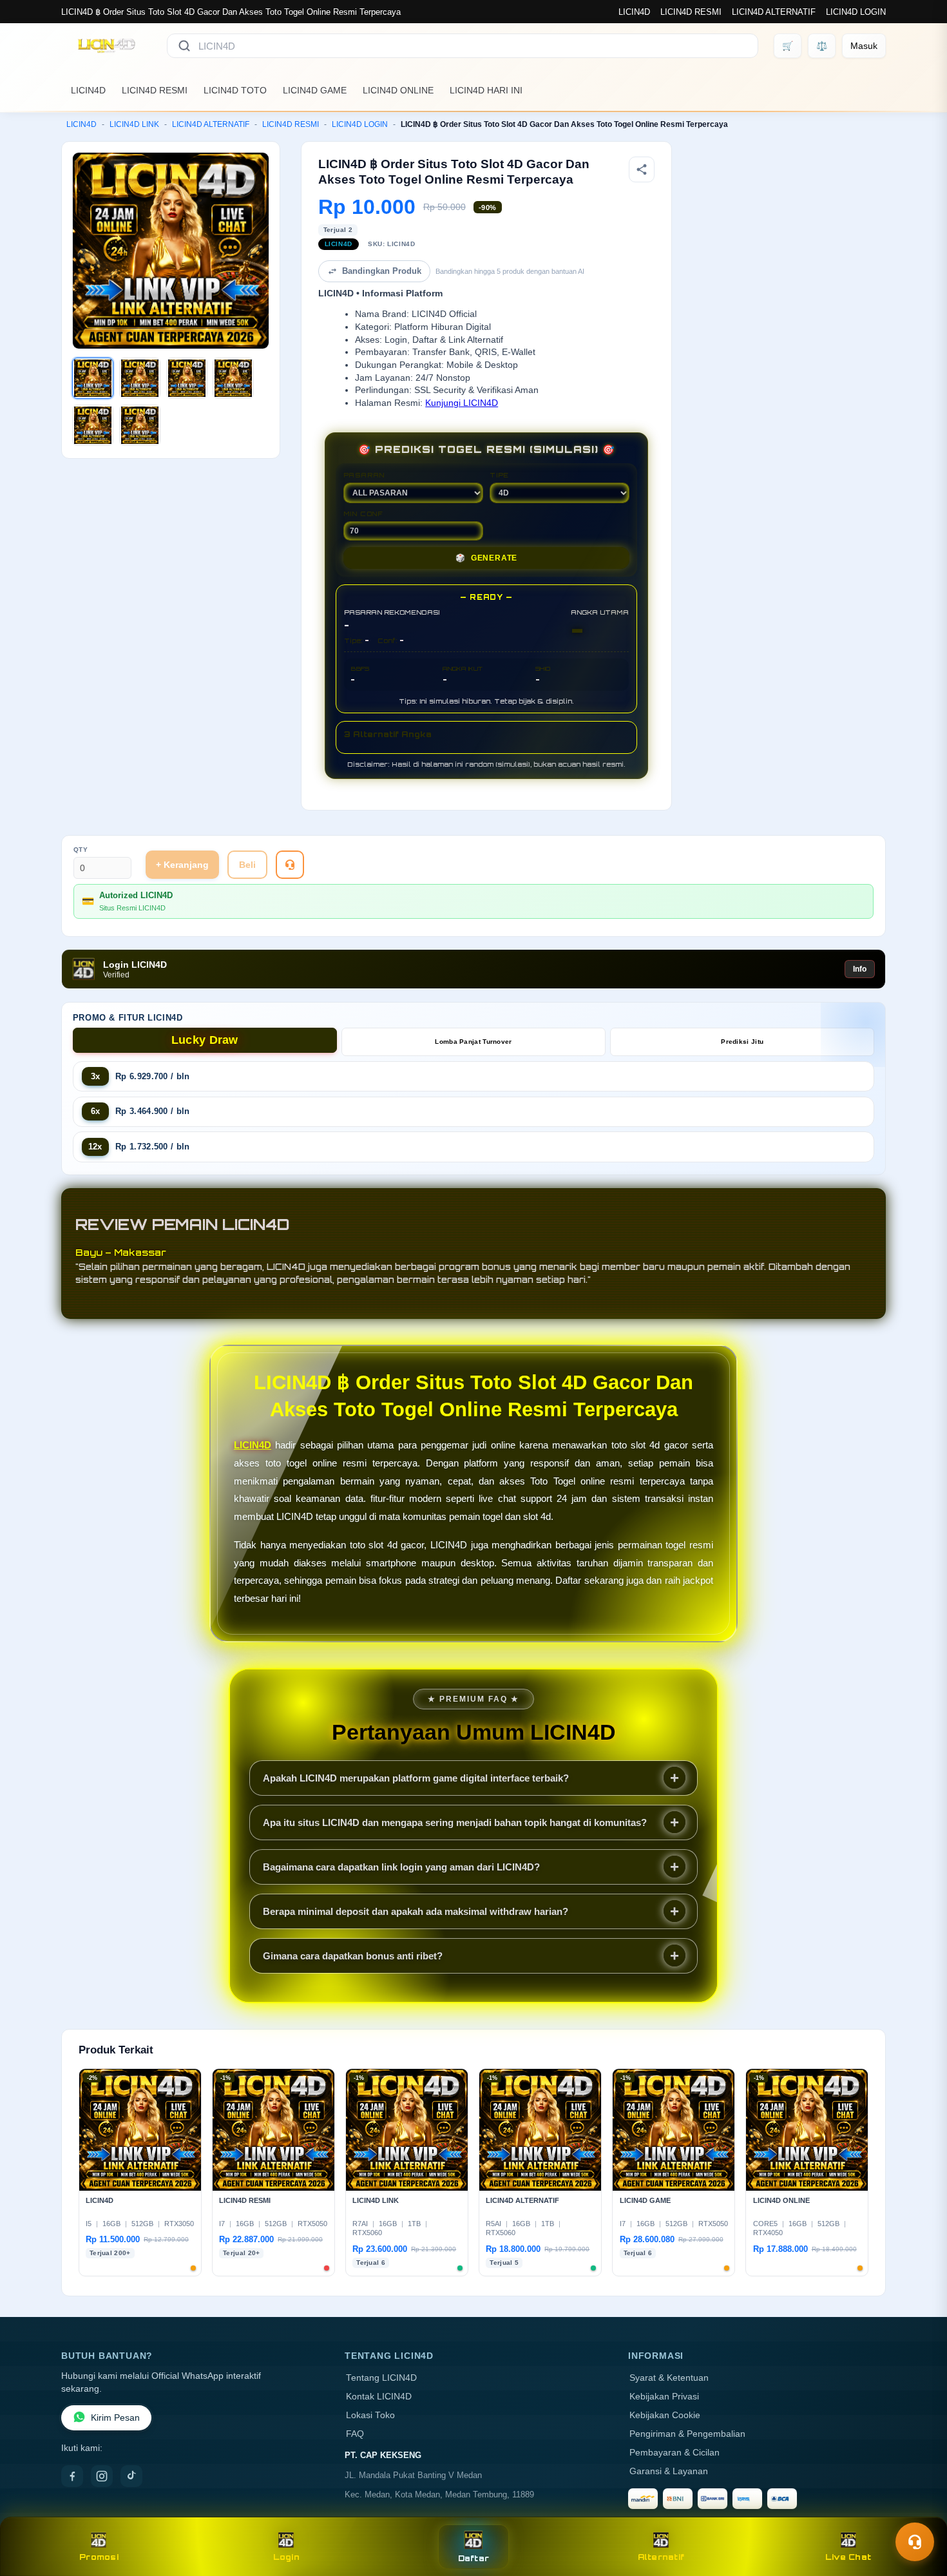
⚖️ (822, 46)
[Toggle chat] (915, 2542)
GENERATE (486, 558)
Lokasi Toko (370, 2415)
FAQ (355, 2434)
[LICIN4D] (106, 46)
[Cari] (184, 46)
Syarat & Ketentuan (669, 2378)
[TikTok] (131, 2476)
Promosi (99, 2557)
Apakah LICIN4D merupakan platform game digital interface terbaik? (416, 1778)
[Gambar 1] (93, 378)
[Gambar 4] (233, 378)
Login (286, 2557)
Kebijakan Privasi (664, 2397)
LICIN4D (634, 12)
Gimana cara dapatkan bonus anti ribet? (353, 1956)
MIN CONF (363, 514)
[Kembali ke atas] (919, 2510)
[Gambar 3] (187, 378)
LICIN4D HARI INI (486, 90)
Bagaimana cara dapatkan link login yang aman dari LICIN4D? (401, 1867)
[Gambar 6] (140, 425)
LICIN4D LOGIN (856, 12)
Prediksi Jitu (742, 1042)
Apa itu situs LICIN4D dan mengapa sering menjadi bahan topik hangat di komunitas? (455, 1822)
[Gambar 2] (140, 378)
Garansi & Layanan (669, 2471)
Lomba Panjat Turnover (473, 1042)
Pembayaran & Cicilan (674, 2453)
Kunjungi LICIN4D (462, 403)
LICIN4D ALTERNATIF (774, 12)
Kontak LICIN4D (379, 2397)
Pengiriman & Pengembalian (687, 2434)
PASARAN (364, 475)
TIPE (499, 475)
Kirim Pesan (115, 2418)
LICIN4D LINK (134, 124)
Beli (247, 865)
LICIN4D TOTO (235, 90)
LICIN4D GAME (315, 90)
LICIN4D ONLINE (398, 90)
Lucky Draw (205, 1040)
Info (860, 969)
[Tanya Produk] (290, 865)
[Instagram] (102, 2476)
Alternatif (661, 2557)
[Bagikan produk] (642, 169)
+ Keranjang (182, 865)
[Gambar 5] (93, 425)
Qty (81, 850)
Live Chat (848, 2557)
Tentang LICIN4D (381, 2378)
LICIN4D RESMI (691, 12)
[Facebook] (72, 2476)
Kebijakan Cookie (665, 2415)
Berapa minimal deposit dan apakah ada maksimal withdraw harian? (416, 1911)
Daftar (474, 2558)
